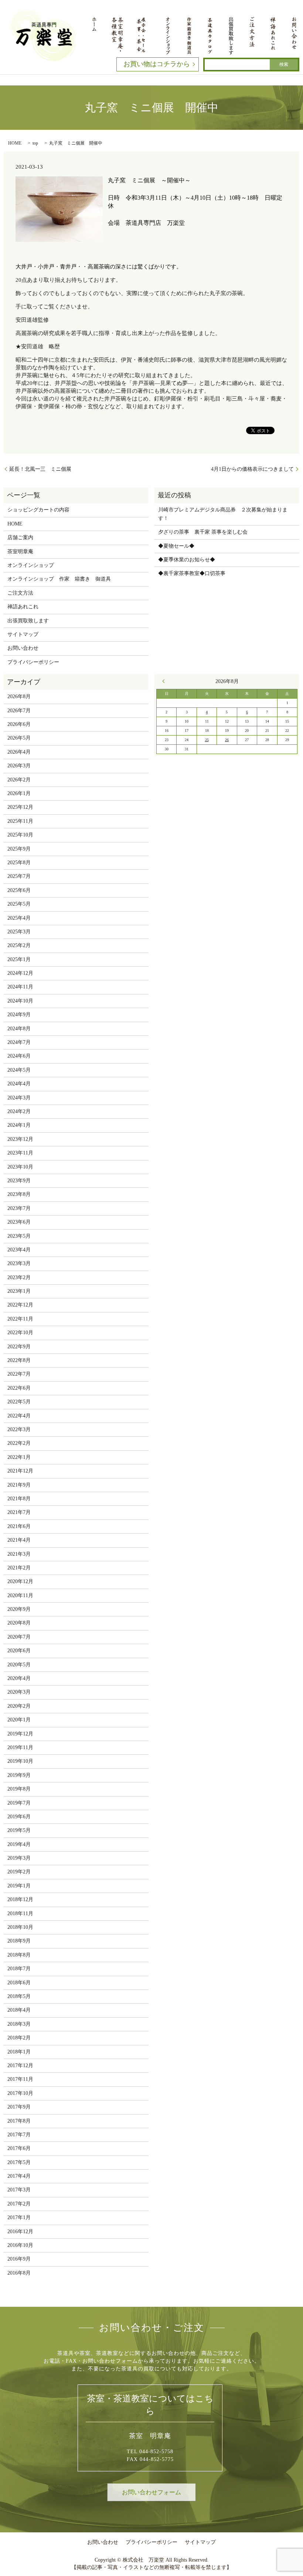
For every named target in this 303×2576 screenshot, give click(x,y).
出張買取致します (28, 621)
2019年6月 (19, 1817)
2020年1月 (19, 1720)
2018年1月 (19, 2052)
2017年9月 (19, 2107)
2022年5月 (19, 1402)
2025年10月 (20, 835)
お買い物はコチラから (157, 64)
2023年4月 (19, 1250)
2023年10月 (20, 1167)
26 (227, 740)
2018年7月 (19, 1969)
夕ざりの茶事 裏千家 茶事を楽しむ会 (203, 532)
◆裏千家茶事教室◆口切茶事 (192, 573)
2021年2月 (19, 1568)
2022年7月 (19, 1374)
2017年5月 (19, 2162)
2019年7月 (19, 1803)
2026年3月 (19, 766)
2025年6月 (19, 890)
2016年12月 (20, 2232)
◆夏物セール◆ (176, 546)
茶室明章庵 (20, 552)
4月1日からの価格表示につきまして (252, 469)
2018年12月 (20, 1899)
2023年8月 (19, 1194)
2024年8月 (19, 1029)
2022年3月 (19, 1429)
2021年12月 (20, 1471)
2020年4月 (19, 1678)
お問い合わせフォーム (151, 2492)
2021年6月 (19, 1526)
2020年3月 (19, 1692)
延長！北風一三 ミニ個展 (40, 469)
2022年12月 (20, 1305)
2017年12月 (20, 2065)
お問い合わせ (23, 648)
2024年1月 (19, 1125)
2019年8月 (19, 1789)
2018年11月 (20, 1914)
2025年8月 (19, 863)
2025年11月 (20, 821)
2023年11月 (20, 1153)
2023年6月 (19, 1222)
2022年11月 (20, 1319)
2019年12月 (20, 1734)
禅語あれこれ (23, 607)
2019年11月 (20, 1747)
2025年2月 (19, 945)
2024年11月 (20, 987)
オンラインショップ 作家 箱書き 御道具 (59, 579)
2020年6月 (19, 1651)
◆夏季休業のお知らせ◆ (187, 560)
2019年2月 (19, 1872)
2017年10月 (20, 2093)
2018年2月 (19, 2038)
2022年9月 (19, 1347)
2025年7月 (19, 876)
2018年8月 (19, 1955)
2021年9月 (19, 1485)
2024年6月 (19, 1056)
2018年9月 (19, 1941)
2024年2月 (19, 1111)
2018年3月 (19, 2024)
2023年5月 (19, 1236)
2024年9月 (19, 1015)
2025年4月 (19, 918)
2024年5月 (19, 1070)
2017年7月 (19, 2135)
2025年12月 (20, 807)
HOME (15, 143)
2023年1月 (19, 1291)
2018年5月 (19, 1996)
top (35, 143)
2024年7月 (19, 1042)
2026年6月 (19, 724)
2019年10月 (20, 1761)
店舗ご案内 (20, 537)
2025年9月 (19, 849)
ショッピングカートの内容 (38, 510)
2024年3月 (19, 1098)
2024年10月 (20, 1001)
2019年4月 (19, 1844)
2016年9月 (19, 2259)
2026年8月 (19, 697)
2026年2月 (19, 780)
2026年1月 (19, 793)
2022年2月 (19, 1443)
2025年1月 (19, 959)
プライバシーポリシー (33, 662)
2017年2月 (19, 2204)
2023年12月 (20, 1139)
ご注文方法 (20, 593)
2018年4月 (19, 2010)
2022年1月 (19, 1457)
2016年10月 (20, 2245)
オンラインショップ (31, 565)
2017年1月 (19, 2217)
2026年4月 (19, 752)
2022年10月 (20, 1333)
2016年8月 (19, 2273)
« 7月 (165, 681)
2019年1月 (19, 1886)
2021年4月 (19, 1540)
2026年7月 (19, 711)
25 (207, 740)
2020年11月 (20, 1595)
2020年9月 (19, 1609)
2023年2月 (19, 1277)
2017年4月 (19, 2176)
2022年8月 (19, 1360)
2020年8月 (19, 1623)
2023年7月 (19, 1208)
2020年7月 (19, 1637)
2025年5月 (19, 904)
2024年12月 (20, 973)
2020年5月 (19, 1665)
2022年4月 (19, 1416)
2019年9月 (19, 1775)
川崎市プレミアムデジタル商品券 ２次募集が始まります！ (223, 514)
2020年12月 (20, 1581)
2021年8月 (19, 1499)
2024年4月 (19, 1084)
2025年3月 (19, 932)
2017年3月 (19, 2190)
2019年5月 (19, 1830)
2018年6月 (19, 1983)
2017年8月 (19, 2121)
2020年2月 (19, 1706)
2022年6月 (19, 1388)
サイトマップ (23, 634)
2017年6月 (19, 2148)
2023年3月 (19, 1263)
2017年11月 (20, 2079)
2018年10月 (20, 1927)
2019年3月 (19, 1858)
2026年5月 (19, 738)
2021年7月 (19, 1512)
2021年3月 (19, 1554)
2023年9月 (19, 1181)
